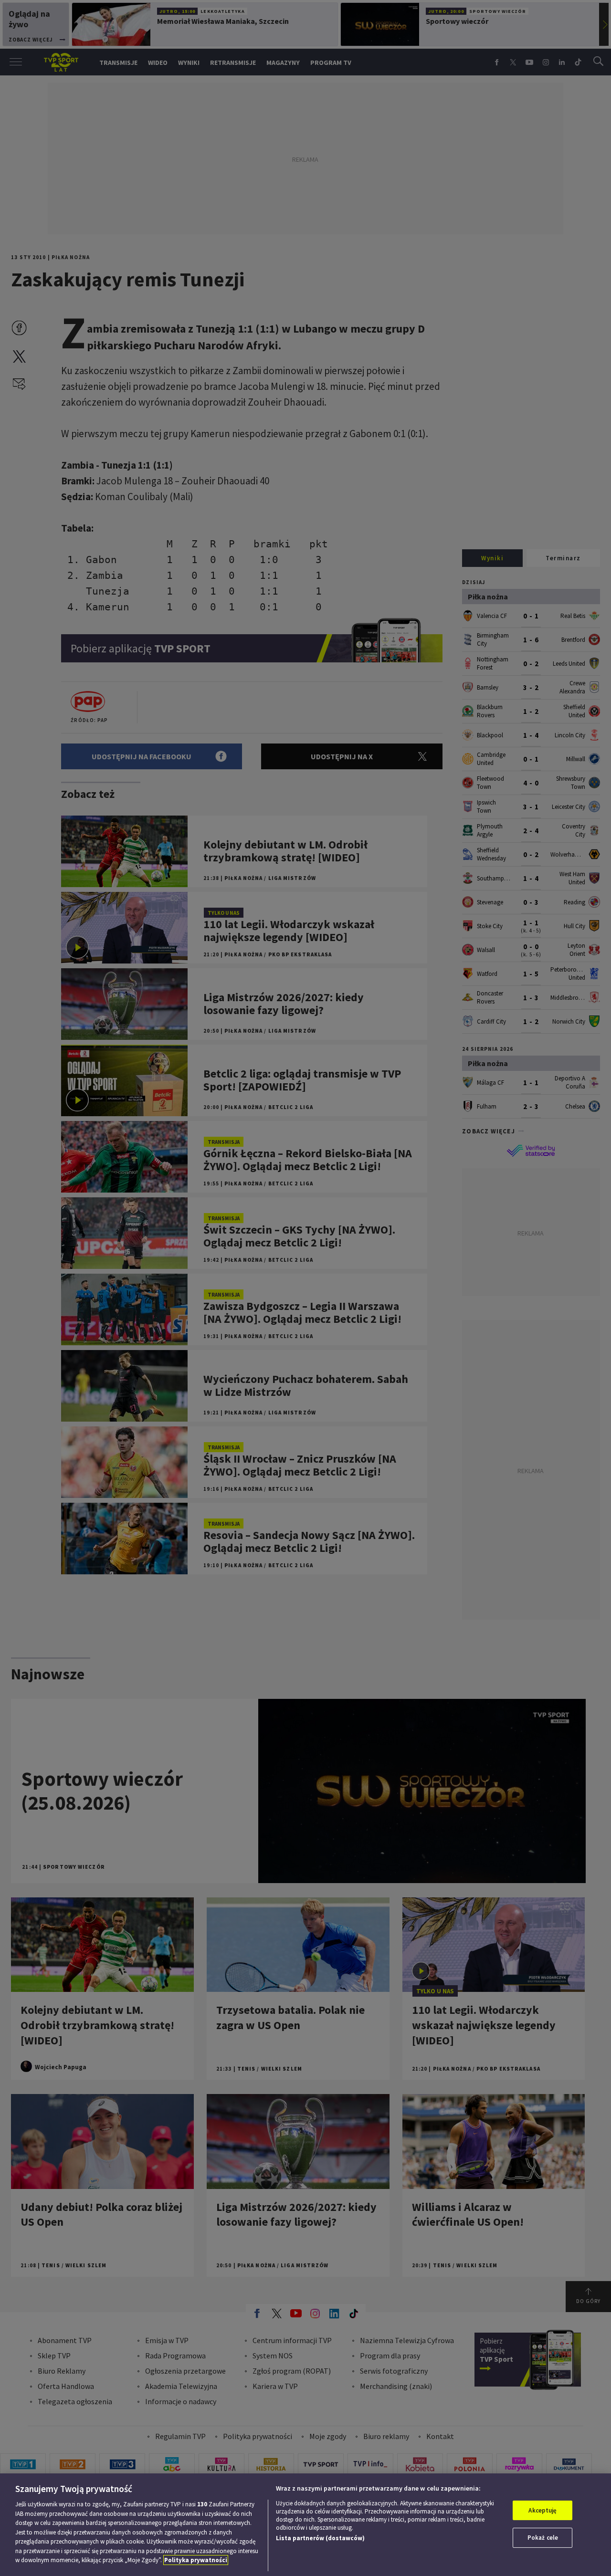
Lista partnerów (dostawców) (320, 2538)
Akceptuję (543, 2510)
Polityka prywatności (196, 2560)
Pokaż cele (543, 2538)
